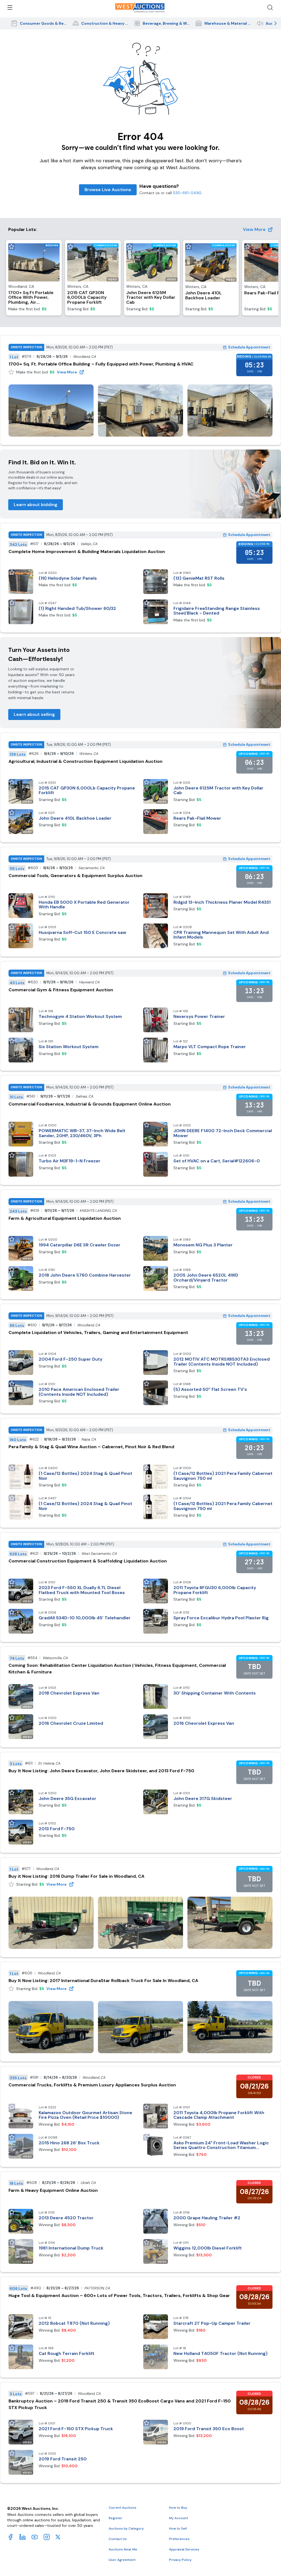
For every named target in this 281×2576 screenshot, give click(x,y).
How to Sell (178, 2528)
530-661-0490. (187, 193)
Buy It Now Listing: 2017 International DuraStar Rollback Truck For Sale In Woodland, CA (103, 1981)
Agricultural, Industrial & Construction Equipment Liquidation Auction (85, 761)
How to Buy (178, 2508)
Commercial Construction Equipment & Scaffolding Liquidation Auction (88, 1561)
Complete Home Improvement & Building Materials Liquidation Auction (87, 552)
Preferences (179, 2539)
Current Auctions (123, 2508)
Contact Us (118, 2539)
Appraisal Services (184, 2549)
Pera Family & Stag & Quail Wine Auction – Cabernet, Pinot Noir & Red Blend (91, 1447)
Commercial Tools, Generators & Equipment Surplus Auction (75, 876)
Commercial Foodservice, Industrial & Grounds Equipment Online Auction (90, 1104)
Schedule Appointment (249, 347)
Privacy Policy (180, 2560)
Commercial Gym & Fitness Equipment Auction (61, 990)
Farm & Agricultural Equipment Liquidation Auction (65, 1218)
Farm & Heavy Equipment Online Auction (53, 2190)
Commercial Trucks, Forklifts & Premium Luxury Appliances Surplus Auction (92, 2085)
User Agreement (122, 2560)
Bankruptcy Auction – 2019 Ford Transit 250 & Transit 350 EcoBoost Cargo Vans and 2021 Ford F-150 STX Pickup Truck (120, 2404)
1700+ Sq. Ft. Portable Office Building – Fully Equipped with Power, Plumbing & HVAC (101, 364)
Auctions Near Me (123, 2549)
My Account (179, 2518)
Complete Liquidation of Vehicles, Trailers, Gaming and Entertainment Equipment (98, 1332)
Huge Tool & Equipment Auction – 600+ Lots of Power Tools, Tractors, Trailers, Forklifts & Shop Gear (119, 2295)
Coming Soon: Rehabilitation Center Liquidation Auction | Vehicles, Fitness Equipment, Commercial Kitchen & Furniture (117, 1669)
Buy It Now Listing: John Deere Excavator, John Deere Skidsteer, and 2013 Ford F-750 (101, 1771)
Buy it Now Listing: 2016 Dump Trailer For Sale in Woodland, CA (76, 1876)
